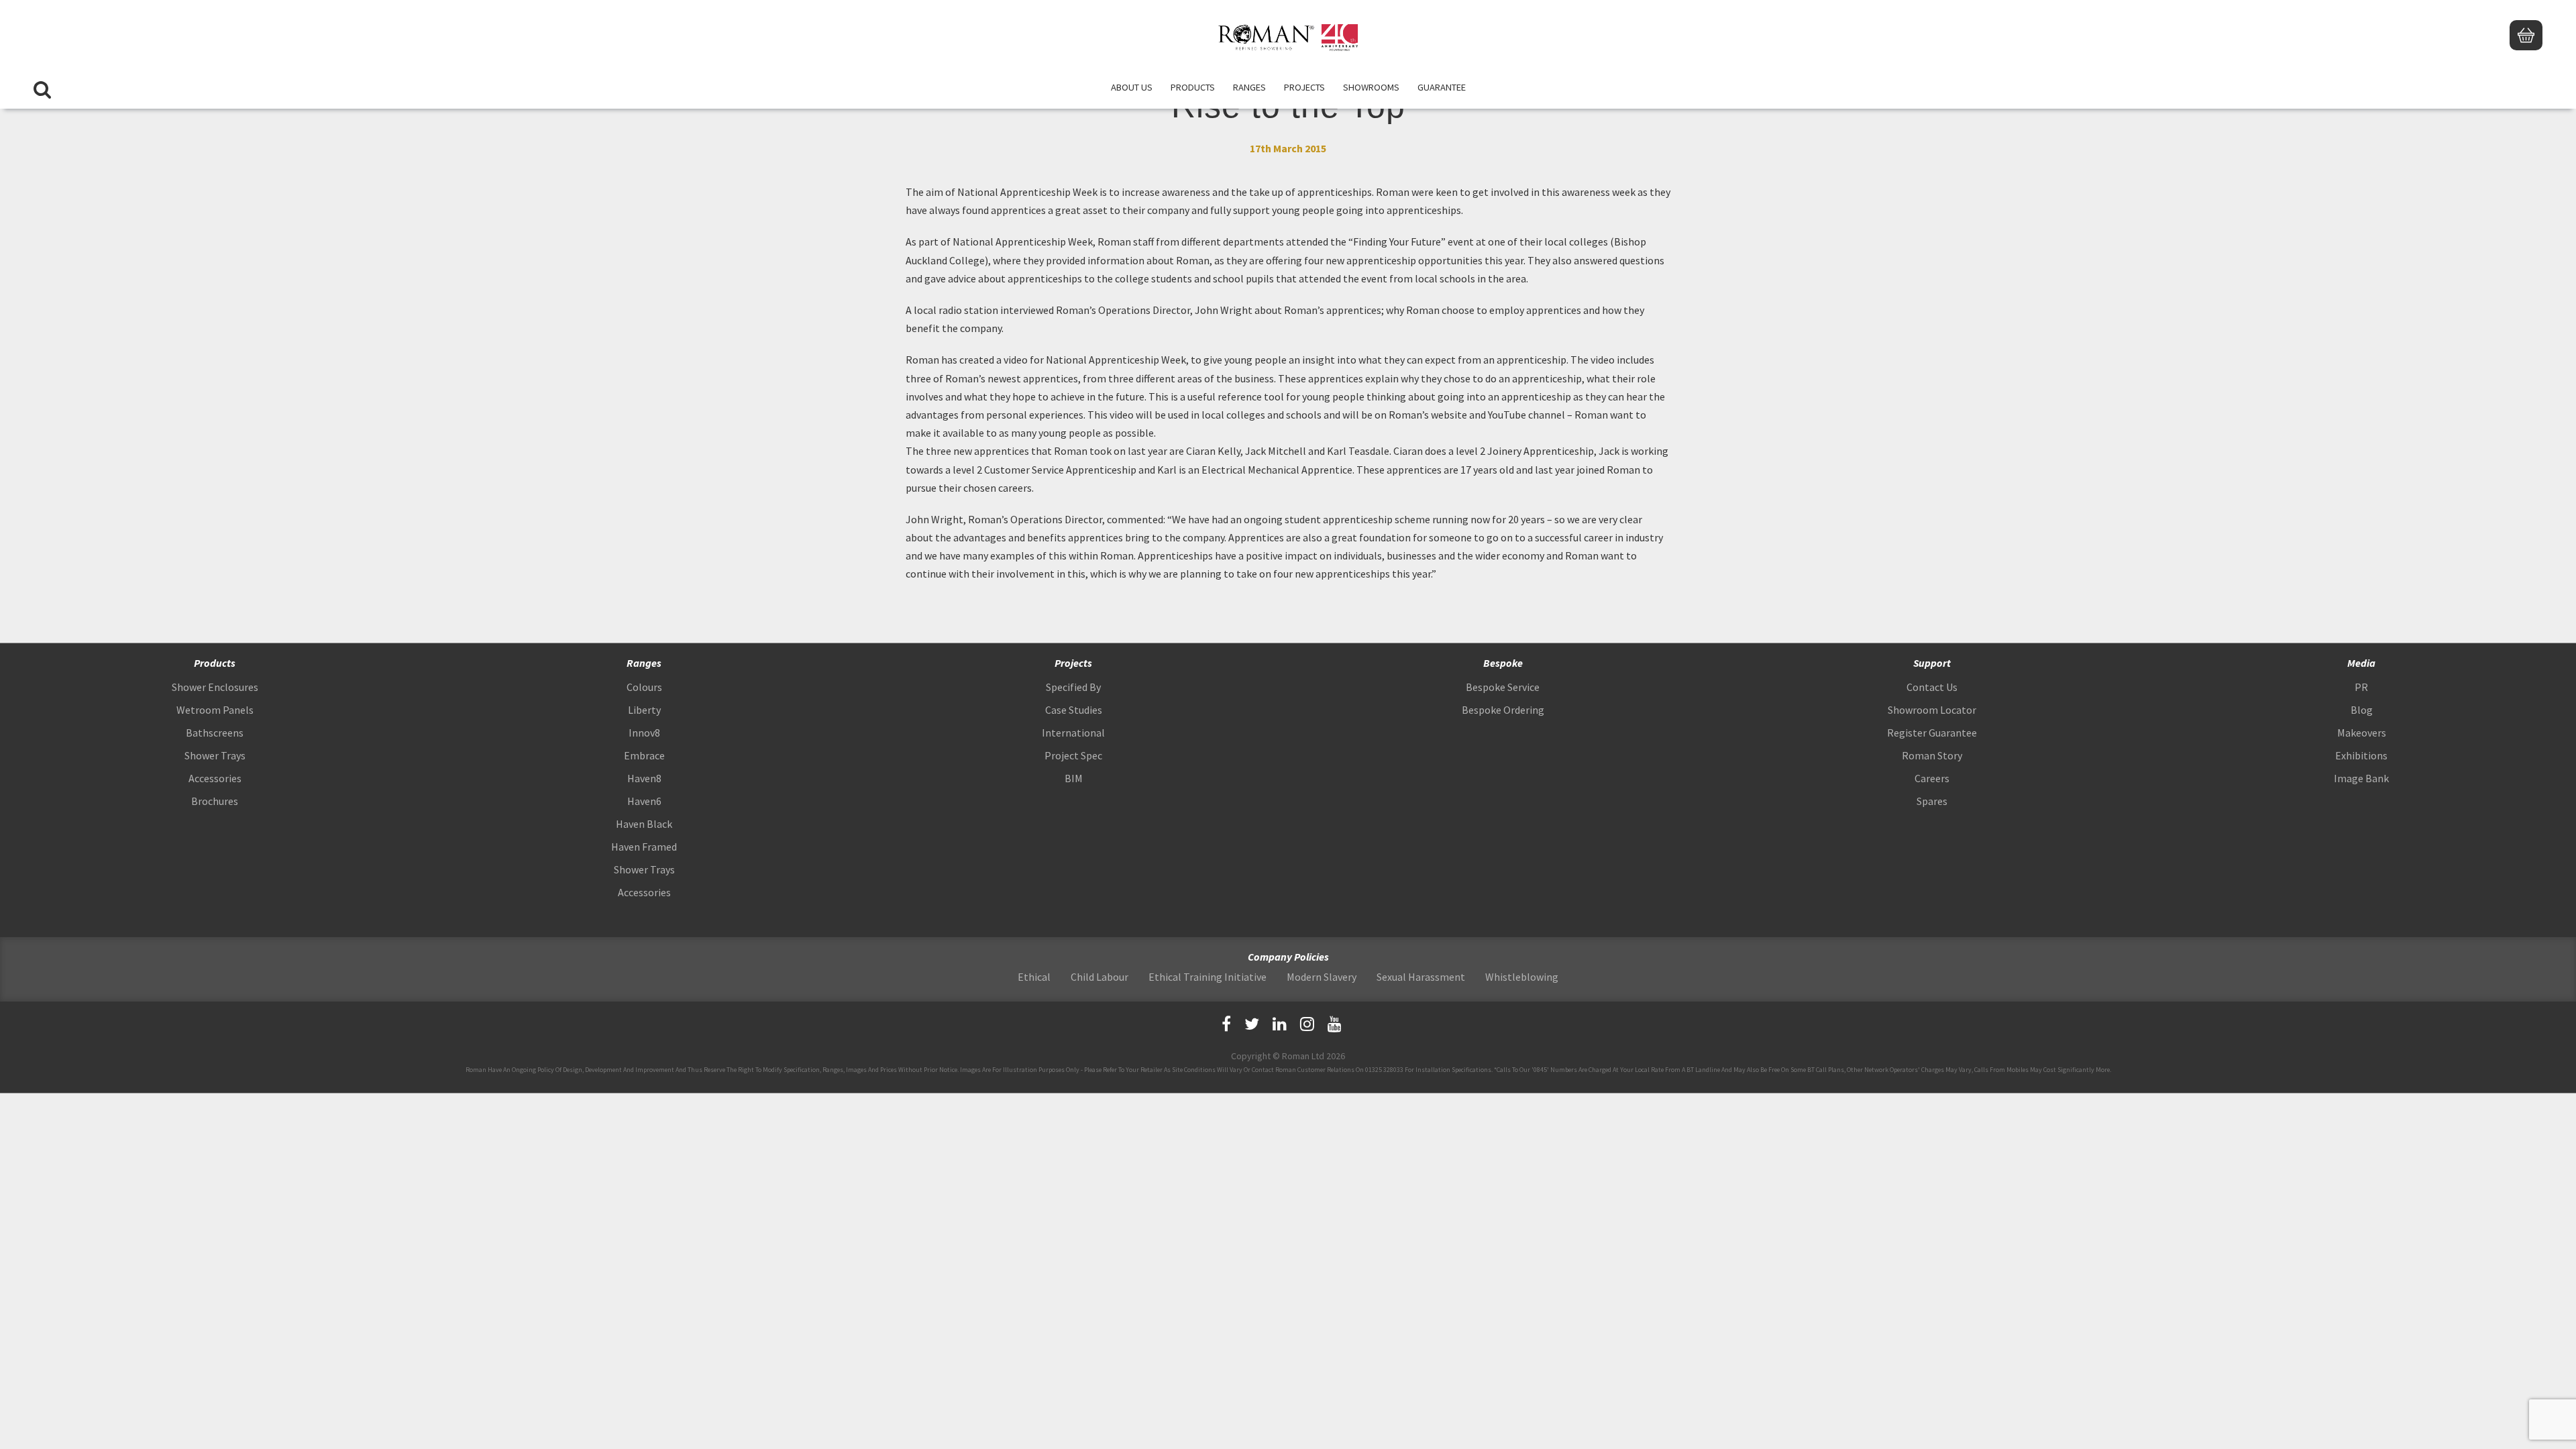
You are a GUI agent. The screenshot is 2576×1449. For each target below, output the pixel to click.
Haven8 (644, 778)
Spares (1932, 801)
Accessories (215, 778)
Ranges (1249, 87)
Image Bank (2361, 778)
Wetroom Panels (215, 710)
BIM (1074, 778)
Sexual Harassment (1421, 977)
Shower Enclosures (215, 687)
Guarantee (1442, 87)
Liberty (644, 710)
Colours (644, 687)
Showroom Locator (1932, 710)
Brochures (215, 801)
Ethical (1034, 977)
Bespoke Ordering (1503, 710)
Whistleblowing (1522, 977)
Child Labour (1099, 977)
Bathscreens (215, 733)
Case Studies (1074, 710)
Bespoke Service (1503, 687)
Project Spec (1073, 755)
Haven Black (644, 824)
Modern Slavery (1322, 977)
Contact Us (1932, 687)
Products (1193, 87)
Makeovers (2362, 733)
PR (2361, 687)
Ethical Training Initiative (1207, 977)
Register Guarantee (1932, 733)
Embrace (644, 755)
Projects (1304, 87)
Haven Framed (644, 847)
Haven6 (644, 801)
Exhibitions (2361, 755)
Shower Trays (215, 755)
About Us (1132, 87)
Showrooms (1371, 87)
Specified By (1073, 687)
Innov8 (644, 733)
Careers (1932, 778)
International (1073, 733)
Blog (2362, 710)
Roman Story (1932, 755)
